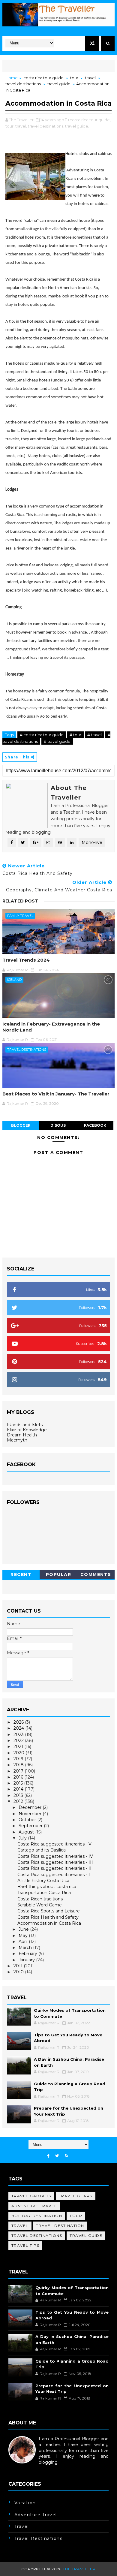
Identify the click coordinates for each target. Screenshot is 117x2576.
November (31, 1814)
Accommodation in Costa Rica (49, 1923)
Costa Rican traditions (40, 1899)
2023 (19, 1734)
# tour (75, 735)
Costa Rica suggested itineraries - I (54, 1875)
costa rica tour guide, (90, 120)
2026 (19, 1722)
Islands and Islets (25, 1425)
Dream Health (22, 1435)
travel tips (25, 2245)
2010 (19, 1972)
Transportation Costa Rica (44, 1893)
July (23, 1838)
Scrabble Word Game (40, 1905)
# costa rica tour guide (42, 735)
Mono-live (92, 842)
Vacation (25, 2503)
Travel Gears (76, 2196)
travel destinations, (46, 126)
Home (12, 78)
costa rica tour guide (43, 78)
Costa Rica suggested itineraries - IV (55, 1856)
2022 (19, 1740)
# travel (94, 735)
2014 (19, 1789)
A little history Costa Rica (43, 1881)
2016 (19, 1777)
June (24, 1929)
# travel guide (57, 741)
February (28, 1954)
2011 (19, 1966)
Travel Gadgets (31, 2196)
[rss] (66, 2156)
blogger (21, 1125)
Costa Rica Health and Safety (48, 1917)
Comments (96, 1574)
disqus (58, 1125)
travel (90, 78)
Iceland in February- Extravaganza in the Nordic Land (51, 1027)
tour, (10, 126)
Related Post (20, 901)
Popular (59, 1574)
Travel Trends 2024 (26, 960)
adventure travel (34, 2206)
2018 (19, 1765)
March (26, 1948)
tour (74, 78)
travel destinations (23, 84)
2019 (19, 1759)
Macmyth (17, 1440)
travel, (21, 126)
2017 (19, 1771)
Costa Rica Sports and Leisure (49, 1911)
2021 (19, 1746)
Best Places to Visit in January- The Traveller (56, 1094)
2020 (19, 1753)
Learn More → (23, 2468)
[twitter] (57, 2156)
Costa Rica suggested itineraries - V (54, 1844)
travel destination (60, 2226)
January (27, 1960)
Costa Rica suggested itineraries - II (54, 1868)
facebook (95, 1125)
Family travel (20, 916)
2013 (19, 1795)
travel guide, (77, 126)
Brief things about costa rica (47, 1887)
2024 (19, 1728)
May (24, 1936)
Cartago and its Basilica (42, 1850)
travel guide (59, 84)
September (31, 1826)
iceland (14, 980)
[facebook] (48, 2156)
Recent (21, 1574)
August (27, 1832)
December (31, 1807)
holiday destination (37, 2216)
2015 (19, 1783)
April (24, 1942)
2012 (19, 1801)
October (28, 1820)
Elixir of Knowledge (27, 1430)
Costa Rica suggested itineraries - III (55, 1862)
